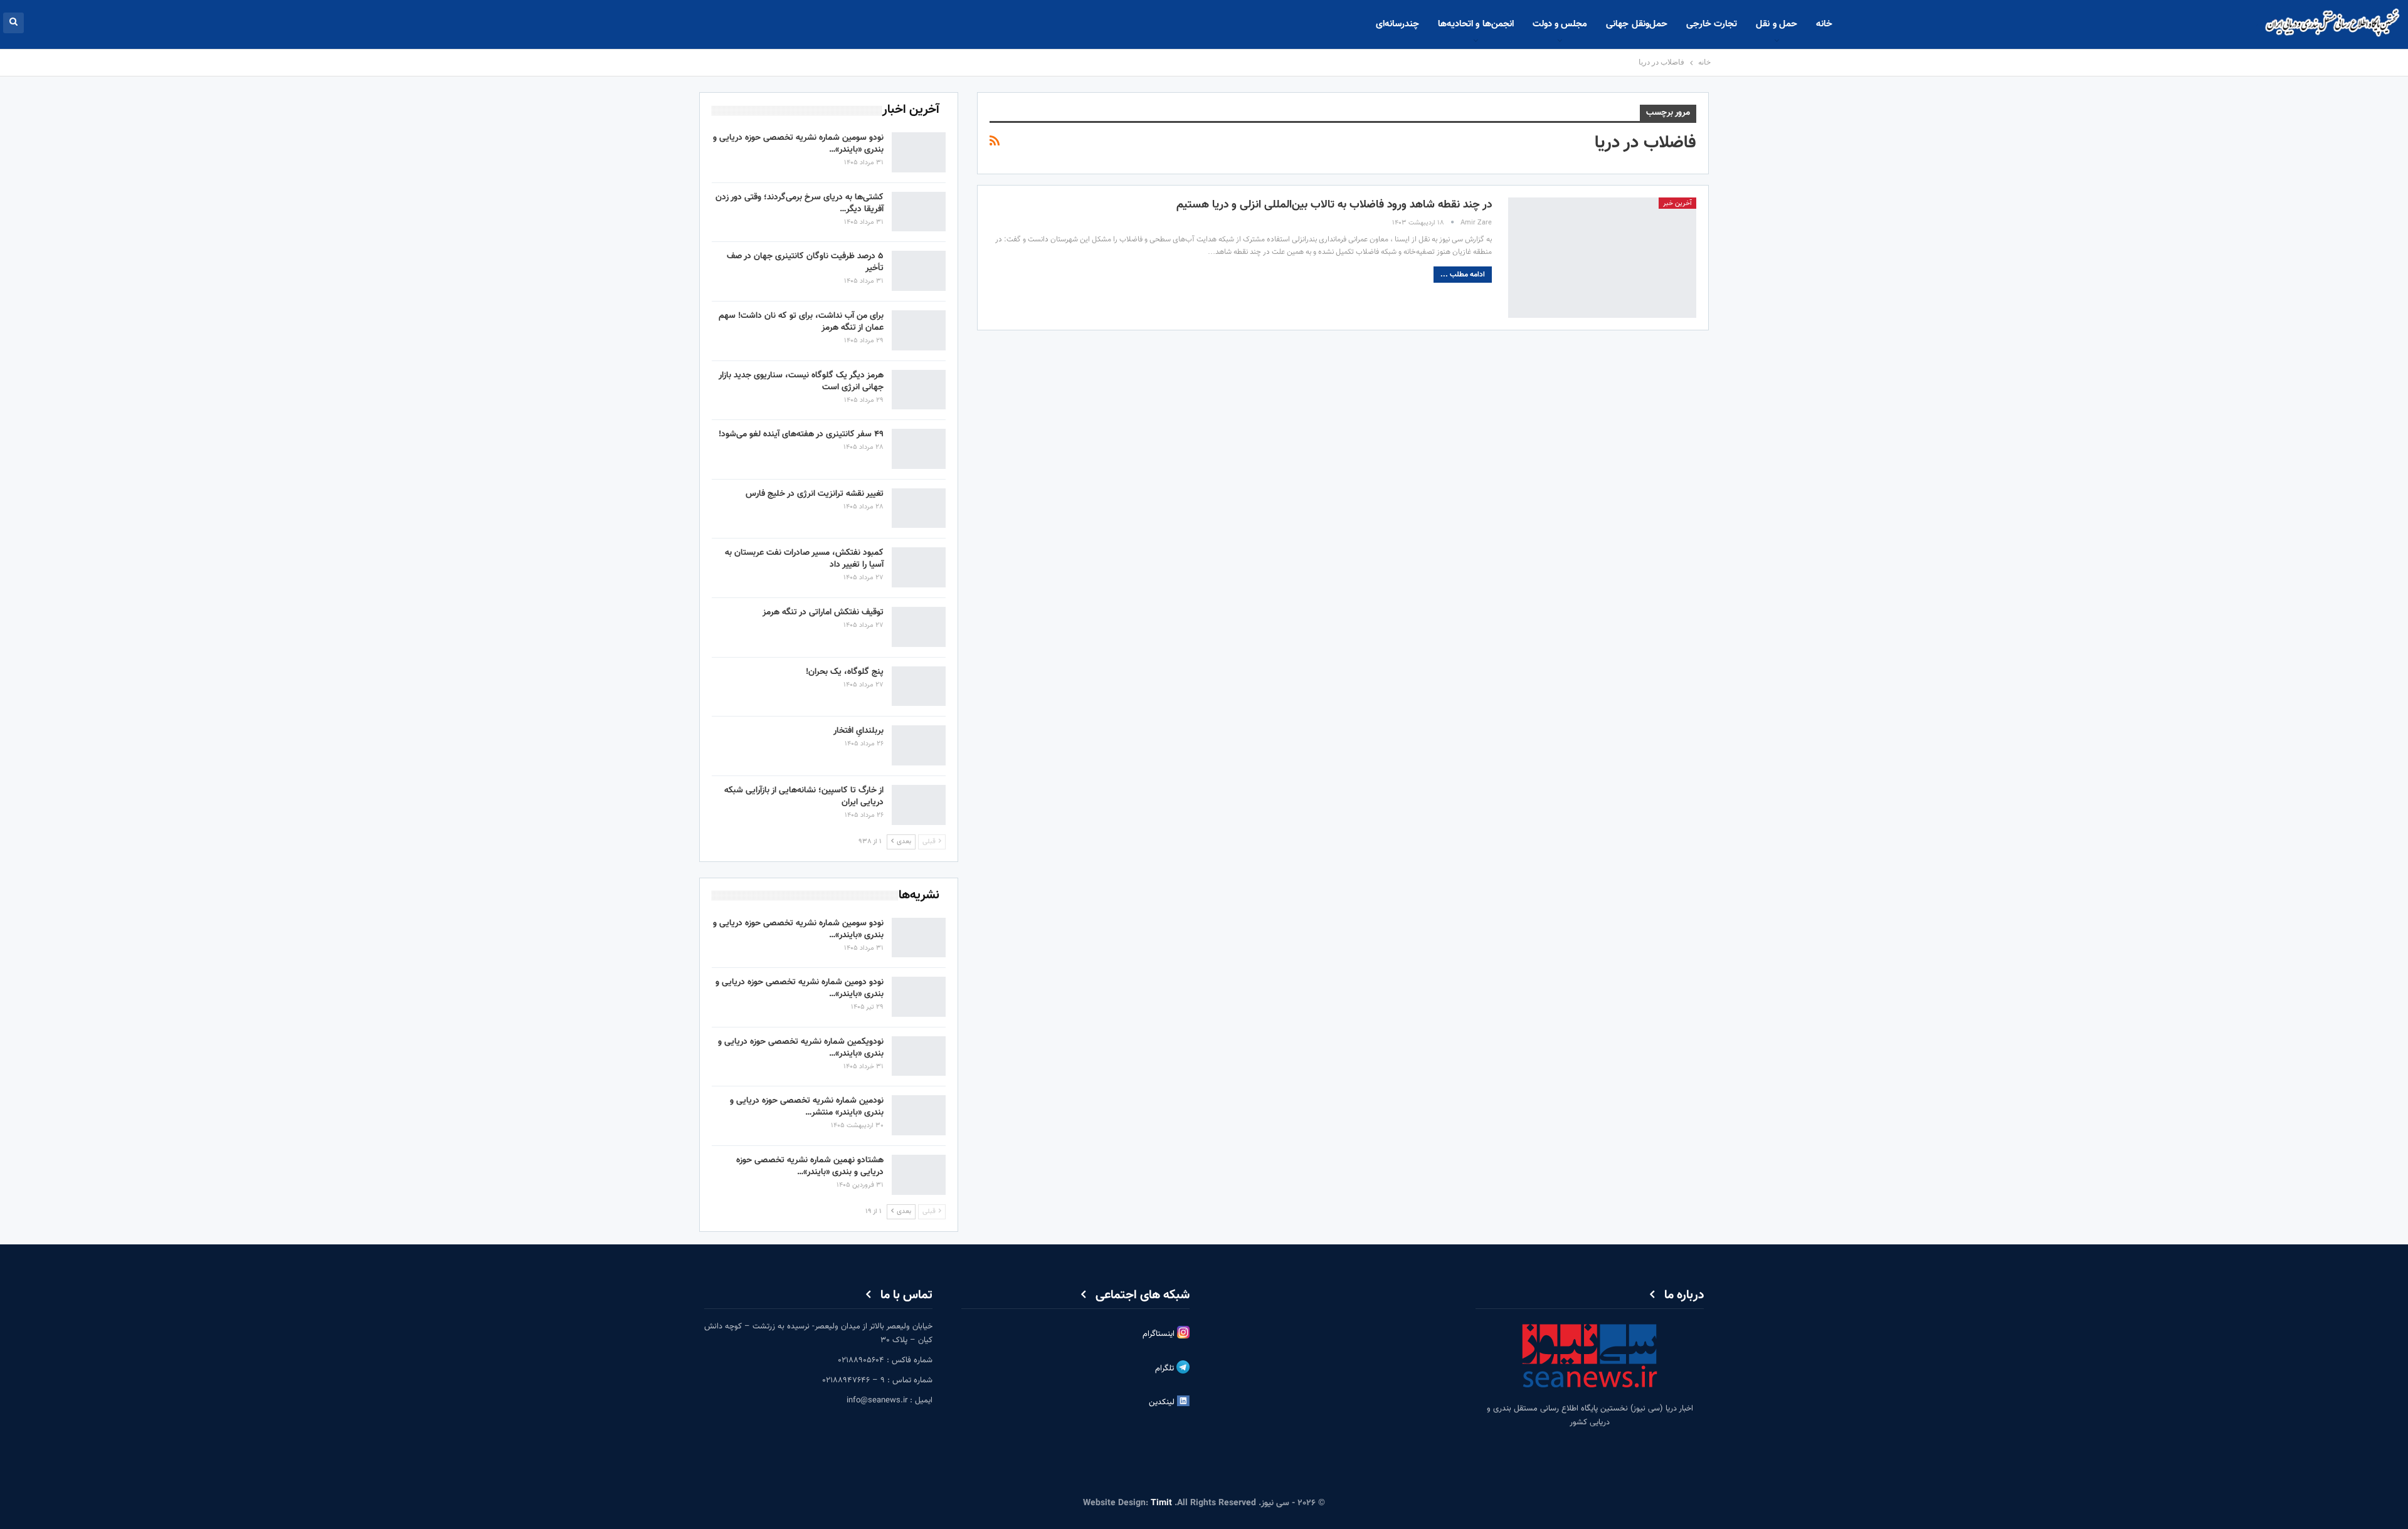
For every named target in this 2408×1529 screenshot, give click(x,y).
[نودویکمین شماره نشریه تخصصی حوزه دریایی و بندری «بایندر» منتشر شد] (919, 1056)
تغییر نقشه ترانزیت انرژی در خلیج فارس (815, 494)
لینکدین (1163, 1402)
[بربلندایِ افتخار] (919, 745)
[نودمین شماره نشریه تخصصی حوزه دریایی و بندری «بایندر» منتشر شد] (919, 1115)
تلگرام (1166, 1369)
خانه (1824, 24)
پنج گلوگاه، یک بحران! (845, 672)
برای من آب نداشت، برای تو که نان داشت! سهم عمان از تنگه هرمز (801, 322)
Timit (1161, 1503)
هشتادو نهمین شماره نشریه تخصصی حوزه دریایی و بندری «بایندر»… (810, 1166)
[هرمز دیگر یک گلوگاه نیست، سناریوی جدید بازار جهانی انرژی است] (919, 390)
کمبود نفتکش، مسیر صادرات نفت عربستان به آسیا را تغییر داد (804, 559)
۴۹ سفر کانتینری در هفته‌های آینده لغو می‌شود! (801, 434)
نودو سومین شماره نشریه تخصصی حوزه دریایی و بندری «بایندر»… (798, 144)
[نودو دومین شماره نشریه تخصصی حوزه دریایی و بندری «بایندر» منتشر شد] (919, 997)
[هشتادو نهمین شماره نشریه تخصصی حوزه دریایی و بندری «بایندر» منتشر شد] (919, 1175)
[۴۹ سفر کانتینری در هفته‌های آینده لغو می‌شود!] (919, 449)
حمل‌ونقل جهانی (1636, 24)
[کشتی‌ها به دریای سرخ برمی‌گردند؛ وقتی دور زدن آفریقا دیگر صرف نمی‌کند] (919, 212)
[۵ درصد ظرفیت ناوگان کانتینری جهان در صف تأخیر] (919, 271)
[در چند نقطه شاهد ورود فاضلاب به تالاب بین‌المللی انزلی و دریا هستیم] (1602, 258)
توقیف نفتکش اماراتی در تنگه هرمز (823, 612)
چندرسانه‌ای (1397, 24)
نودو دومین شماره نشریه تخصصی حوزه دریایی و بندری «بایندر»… (800, 988)
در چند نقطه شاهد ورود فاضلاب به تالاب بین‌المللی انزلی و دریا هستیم (1334, 205)
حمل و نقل (1777, 24)
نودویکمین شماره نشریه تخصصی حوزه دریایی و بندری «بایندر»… (801, 1048)
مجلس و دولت (1560, 24)
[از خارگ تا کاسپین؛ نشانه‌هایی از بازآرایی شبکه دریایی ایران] (919, 805)
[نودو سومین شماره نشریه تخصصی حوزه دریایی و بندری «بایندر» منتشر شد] (919, 152)
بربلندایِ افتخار (858, 731)
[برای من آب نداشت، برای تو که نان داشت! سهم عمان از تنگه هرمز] (919, 330)
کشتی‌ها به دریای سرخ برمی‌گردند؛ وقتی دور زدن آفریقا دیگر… (800, 203)
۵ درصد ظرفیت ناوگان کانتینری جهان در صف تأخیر (805, 262)
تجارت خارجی (1712, 24)
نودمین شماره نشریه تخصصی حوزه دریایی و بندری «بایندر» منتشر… (807, 1107)
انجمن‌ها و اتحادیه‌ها (1476, 24)
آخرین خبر (1677, 203)
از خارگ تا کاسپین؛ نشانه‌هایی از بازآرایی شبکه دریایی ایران (804, 796)
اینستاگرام (1160, 1334)
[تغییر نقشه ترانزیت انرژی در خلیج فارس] (919, 508)
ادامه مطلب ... (1463, 275)
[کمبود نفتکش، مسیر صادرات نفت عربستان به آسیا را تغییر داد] (919, 567)
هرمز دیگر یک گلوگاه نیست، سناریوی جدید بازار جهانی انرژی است (801, 381)
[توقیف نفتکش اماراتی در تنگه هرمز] (919, 627)
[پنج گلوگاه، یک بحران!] (919, 686)
